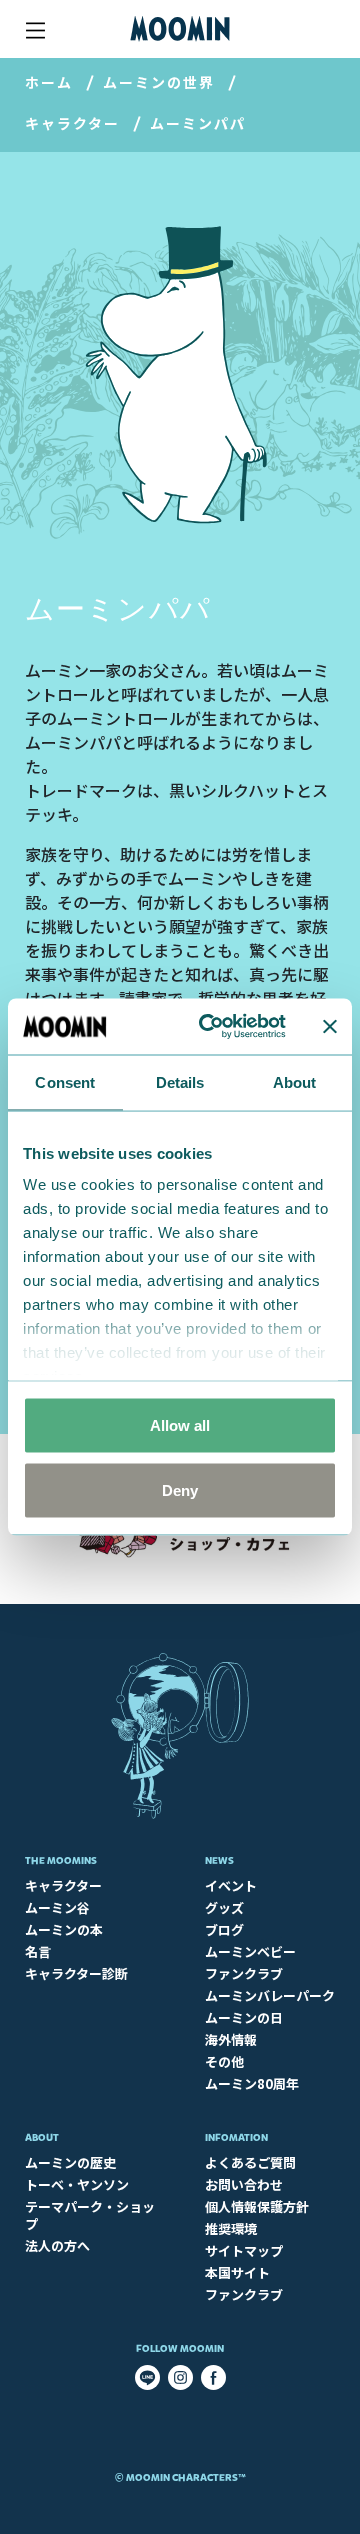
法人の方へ (57, 2245)
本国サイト (237, 2272)
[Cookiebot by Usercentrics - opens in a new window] (211, 1027)
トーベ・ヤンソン (77, 2184)
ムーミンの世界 (159, 82)
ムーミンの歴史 (70, 2162)
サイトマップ (244, 2250)
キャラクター (72, 123)
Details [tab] (180, 1081)
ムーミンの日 (244, 2017)
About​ (42, 2137)
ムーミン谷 (57, 1907)
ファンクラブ (244, 1973)
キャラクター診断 (76, 1973)
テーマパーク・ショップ (90, 2215)
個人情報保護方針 (257, 2206)
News (219, 1860)
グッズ (224, 1907)
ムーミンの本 (64, 1929)
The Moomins (61, 1860)
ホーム (49, 82)
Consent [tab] (65, 1081)
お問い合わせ (244, 2184)
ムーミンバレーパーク (270, 1995)
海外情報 (231, 2039)
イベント (231, 1885)
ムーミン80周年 (252, 2083)
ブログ (224, 1929)
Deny (180, 1490)
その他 (224, 2061)
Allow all (180, 1424)
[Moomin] (180, 29)
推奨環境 (231, 2228)
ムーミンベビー (250, 1951)
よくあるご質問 (250, 2162)
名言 (38, 1951)
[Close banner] (330, 1026)
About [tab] (295, 1081)
